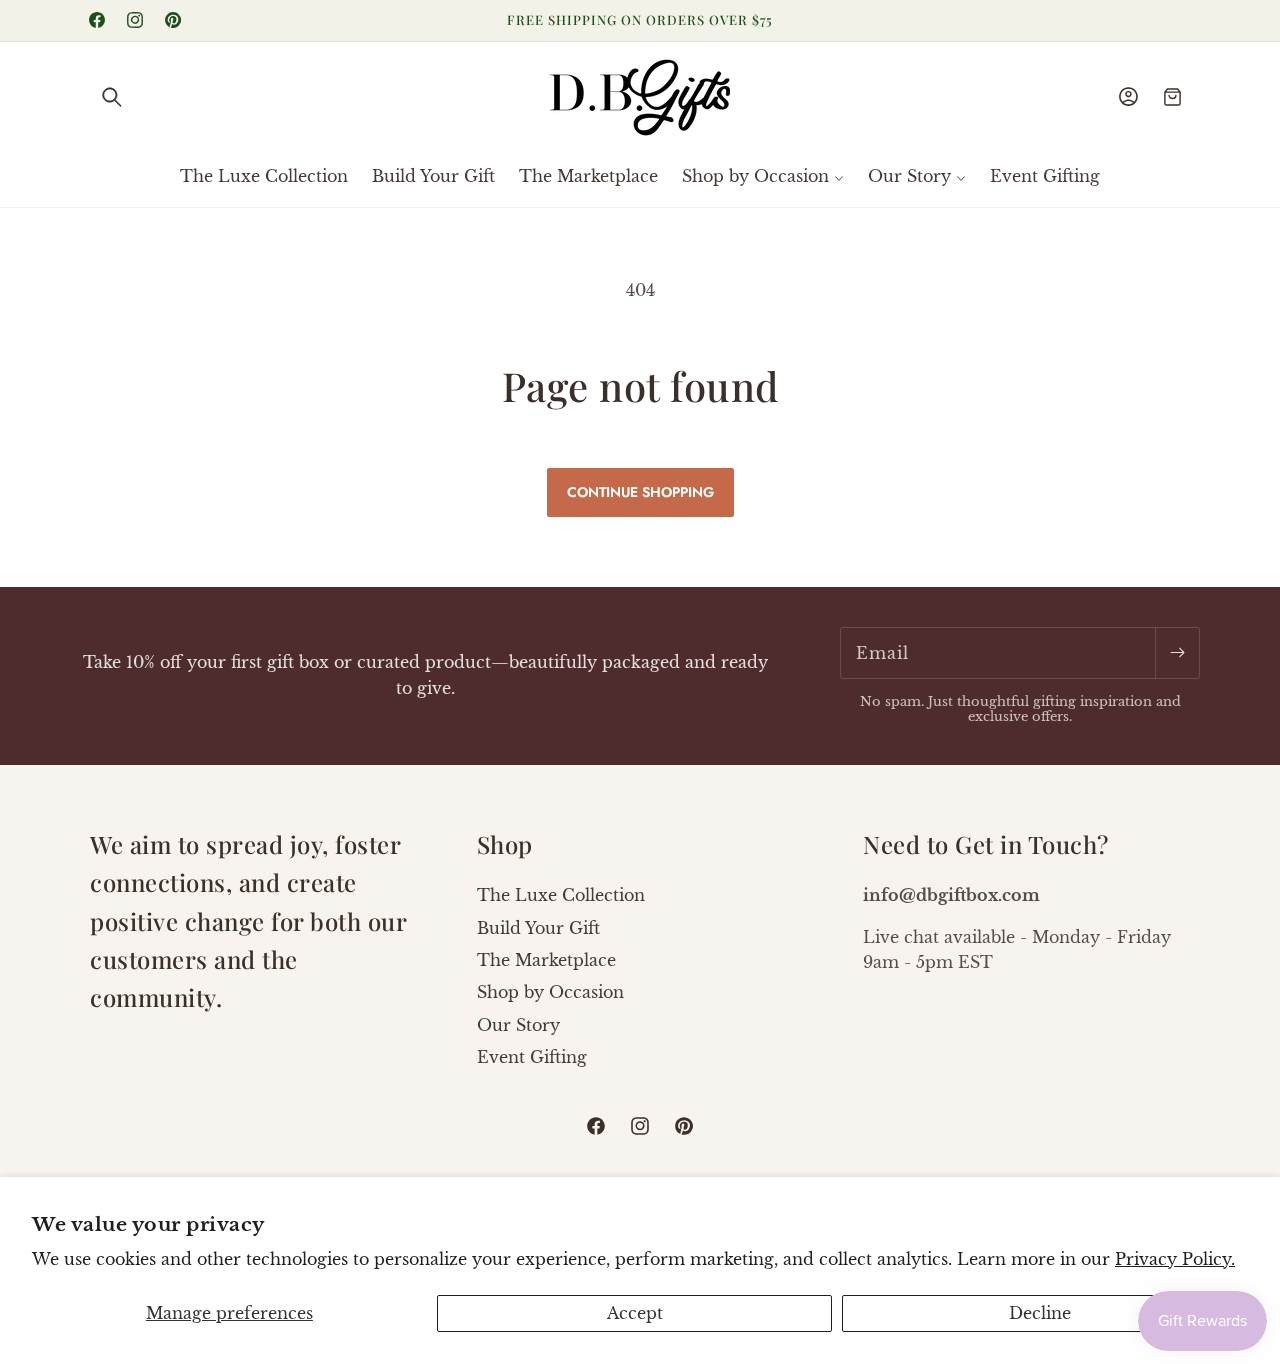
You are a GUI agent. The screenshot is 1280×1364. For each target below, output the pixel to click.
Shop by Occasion (550, 992)
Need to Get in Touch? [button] (986, 844)
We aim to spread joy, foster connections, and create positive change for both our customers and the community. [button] (248, 921)
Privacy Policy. (1175, 1259)
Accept (635, 1313)
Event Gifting (532, 1057)
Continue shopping (640, 492)
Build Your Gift (538, 928)
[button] (112, 97)
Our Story (518, 1025)
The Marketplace (546, 960)
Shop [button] (505, 844)
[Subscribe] (1177, 653)
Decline (1040, 1313)
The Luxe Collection (561, 895)
